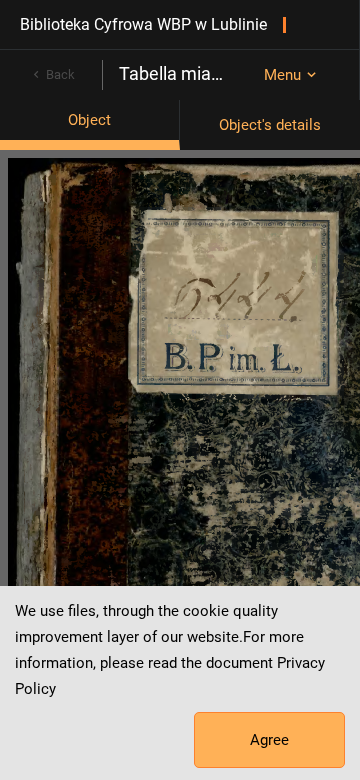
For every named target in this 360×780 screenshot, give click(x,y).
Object (89, 120)
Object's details (270, 125)
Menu (282, 75)
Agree (269, 740)
